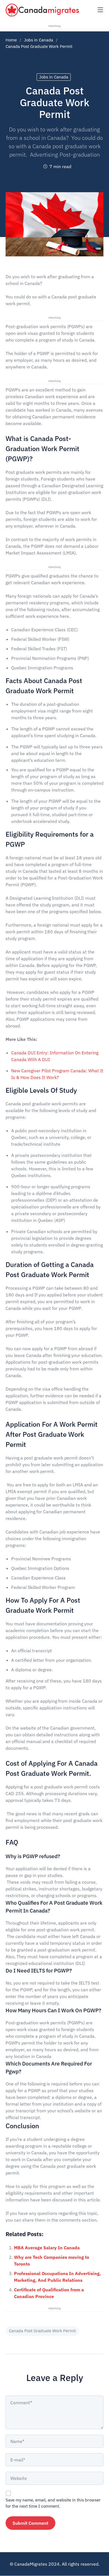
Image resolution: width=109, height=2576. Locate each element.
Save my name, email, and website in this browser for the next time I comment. (53, 2503)
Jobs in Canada (39, 40)
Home (11, 40)
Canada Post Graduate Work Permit (42, 2331)
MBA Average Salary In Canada (47, 2248)
